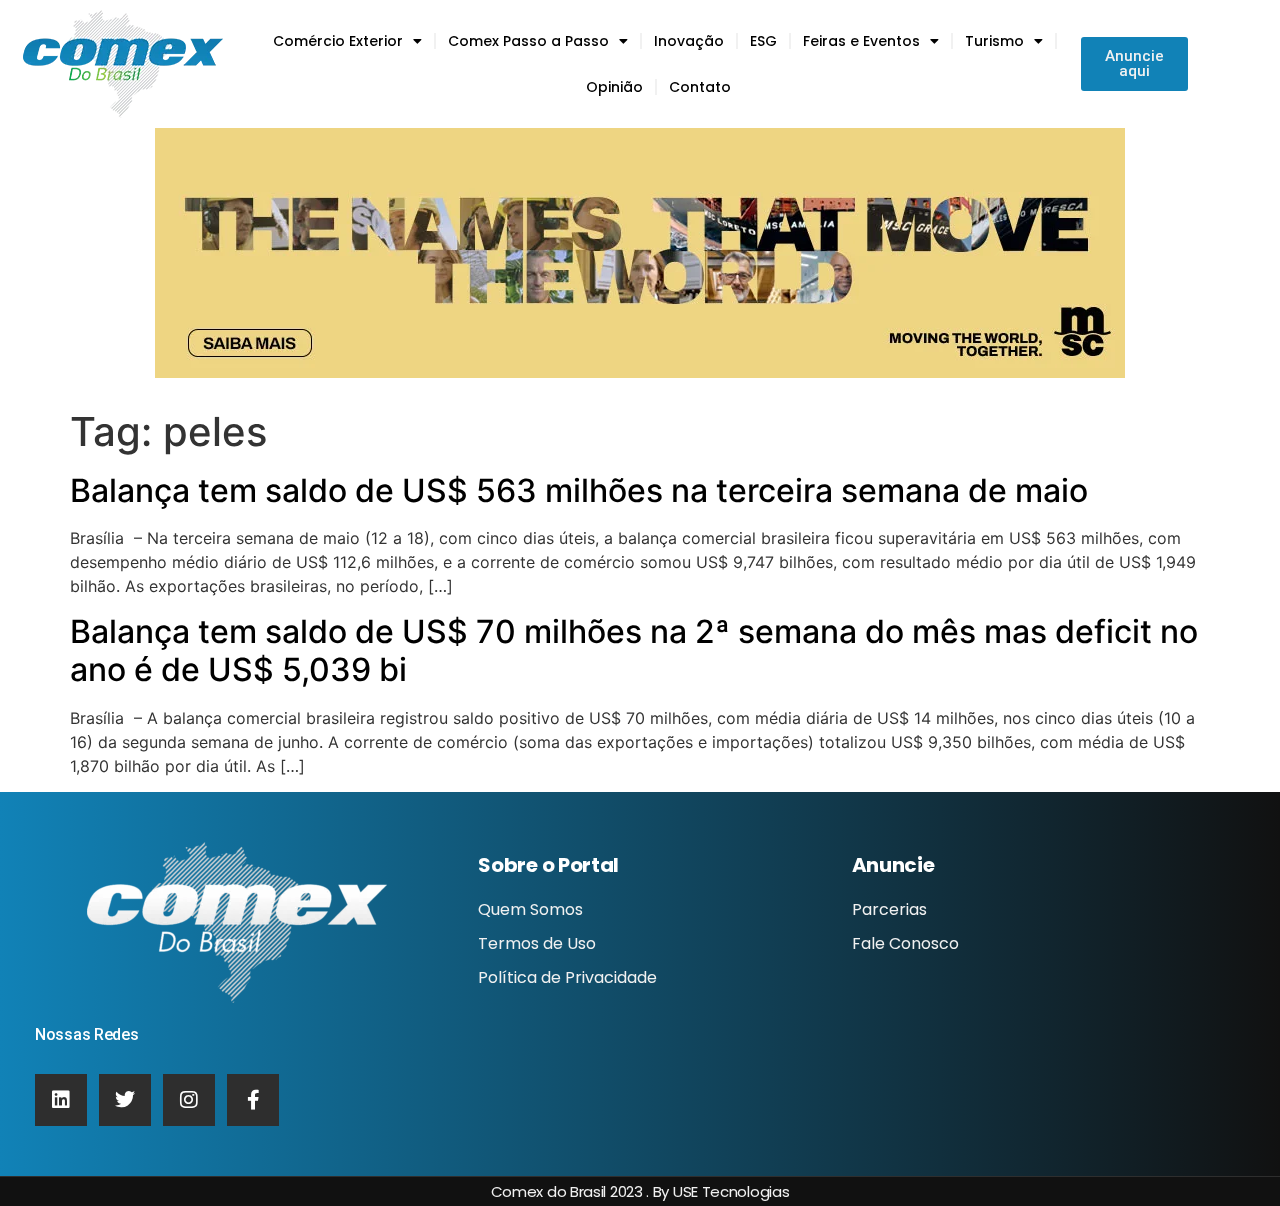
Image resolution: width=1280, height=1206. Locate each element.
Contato (700, 87)
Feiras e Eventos (861, 41)
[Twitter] (125, 1100)
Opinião (614, 87)
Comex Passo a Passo (528, 41)
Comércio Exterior (338, 41)
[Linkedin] (61, 1100)
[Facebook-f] (253, 1100)
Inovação (689, 41)
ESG (763, 41)
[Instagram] (189, 1100)
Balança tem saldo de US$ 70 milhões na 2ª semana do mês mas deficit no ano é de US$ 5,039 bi (634, 650)
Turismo (994, 41)
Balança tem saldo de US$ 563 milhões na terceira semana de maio (579, 490)
